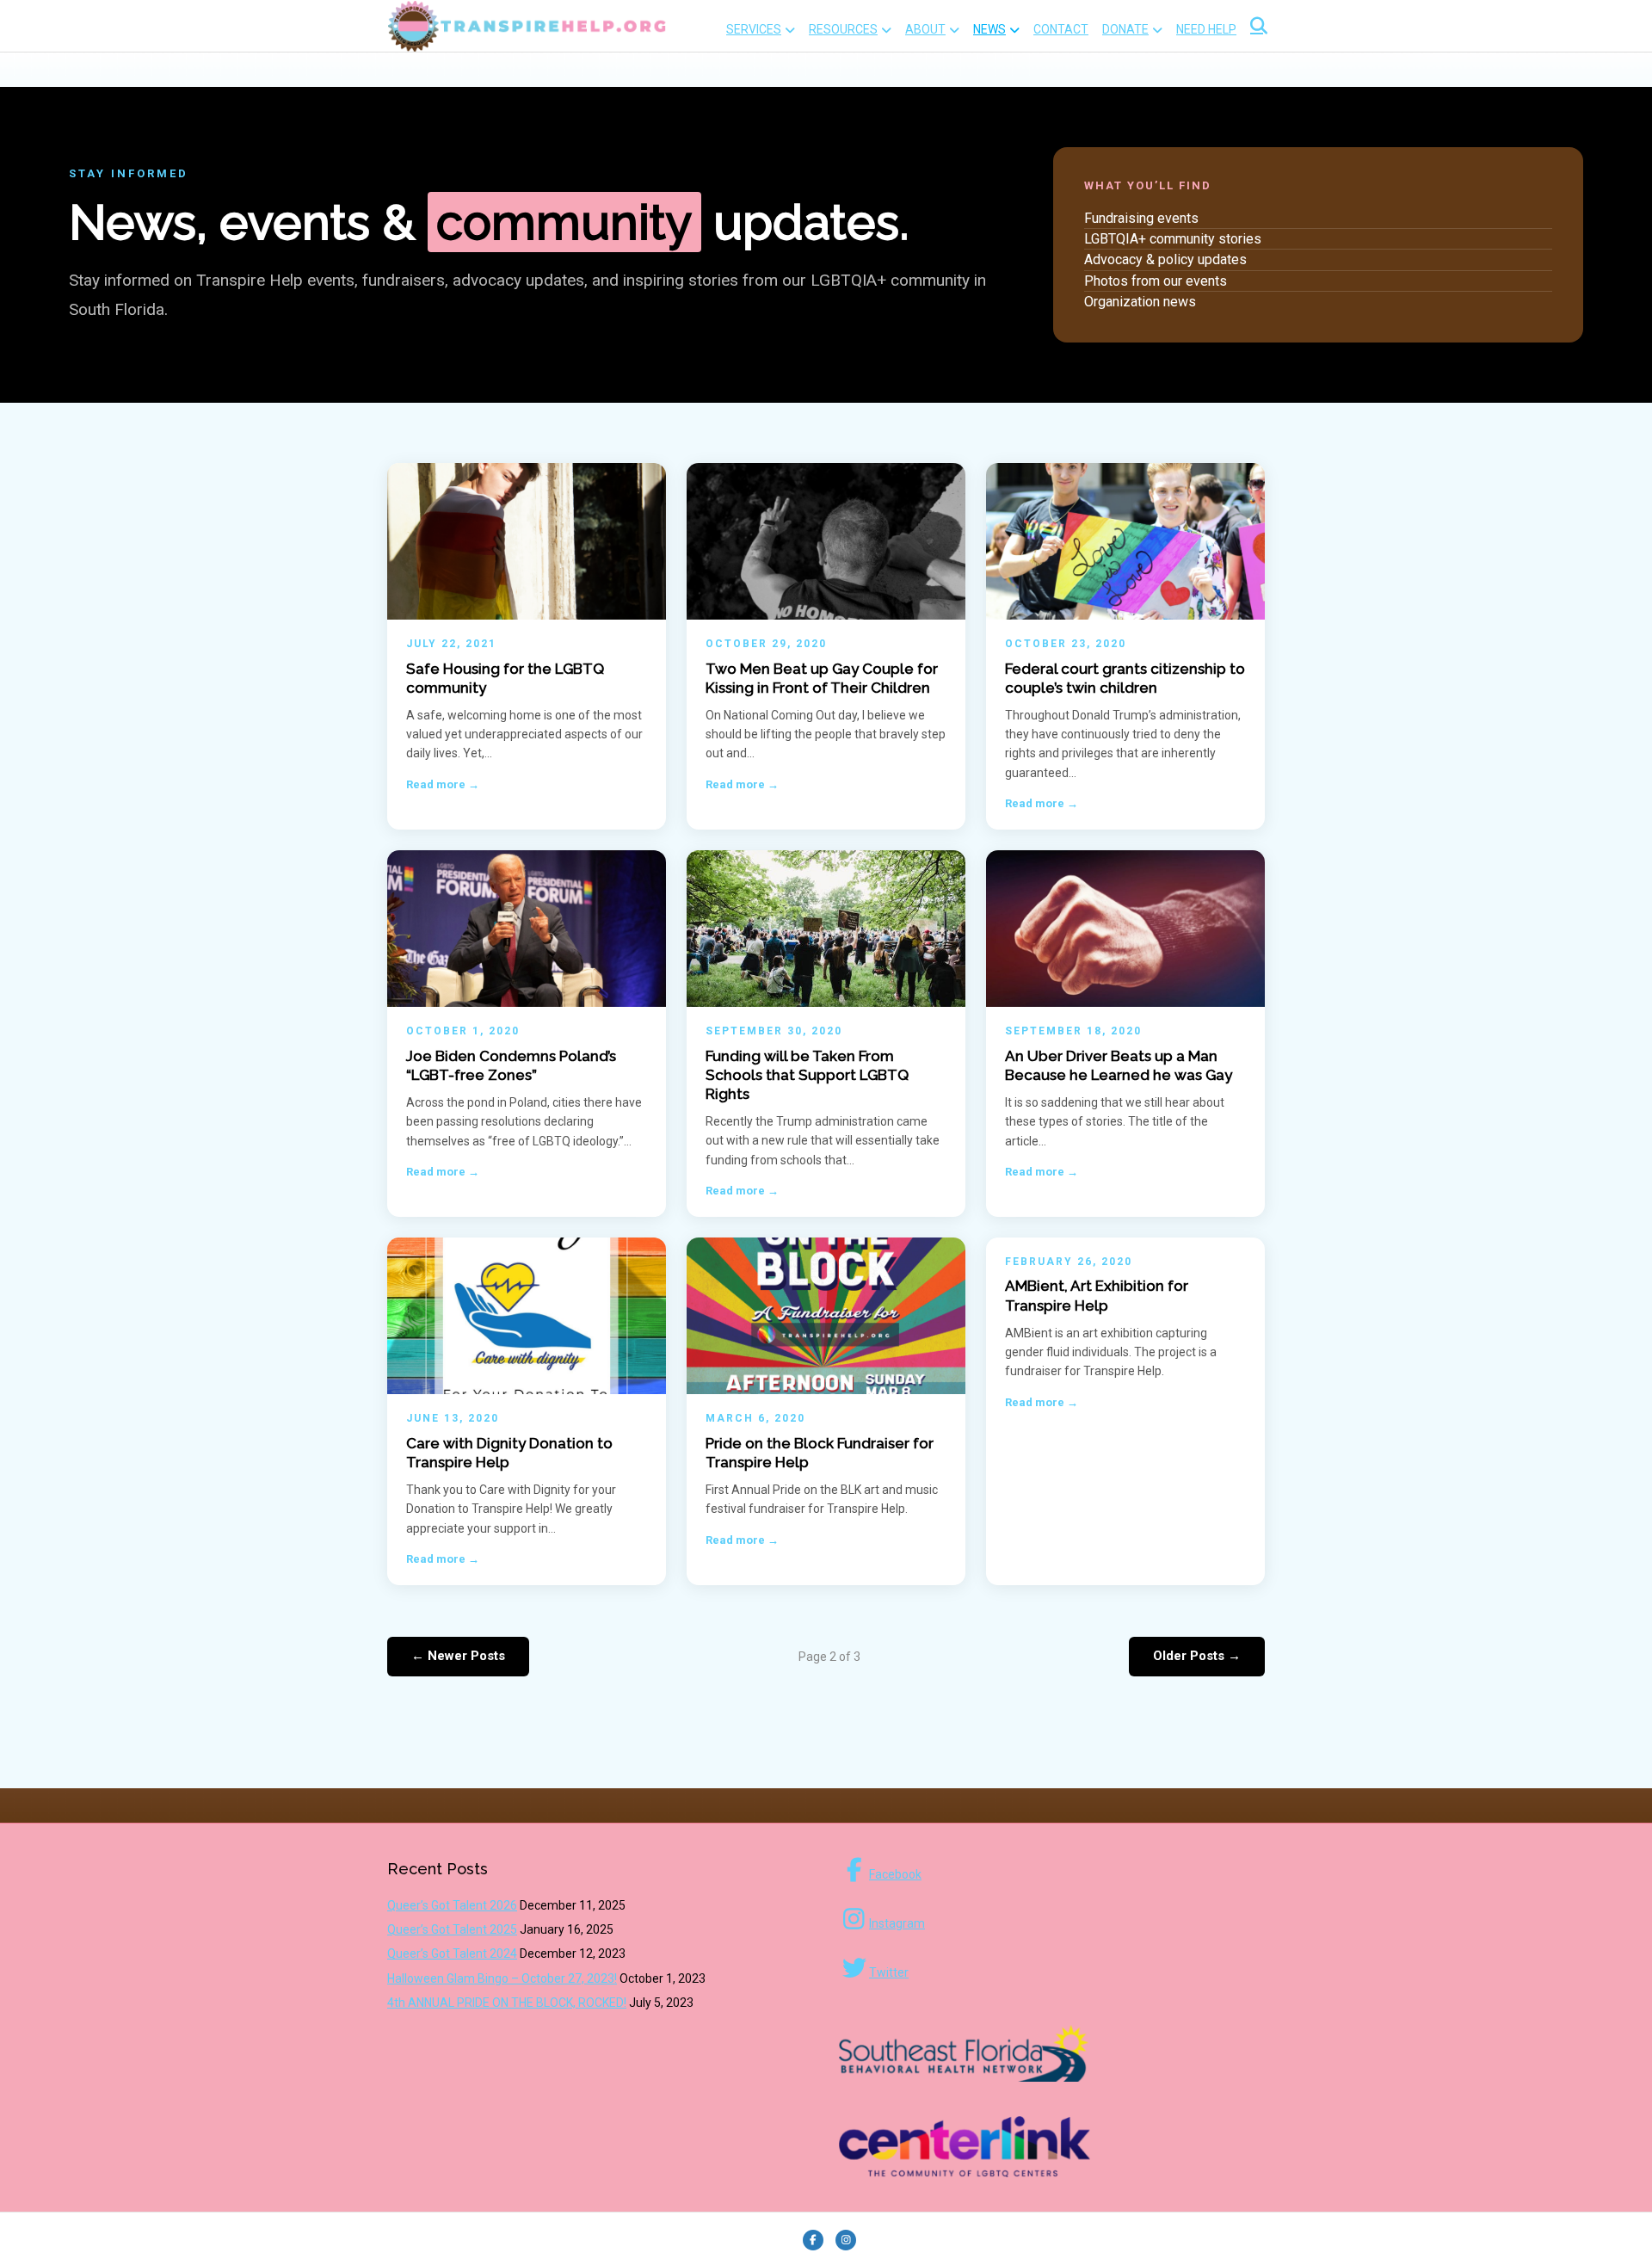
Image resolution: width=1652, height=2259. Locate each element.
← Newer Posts (458, 1656)
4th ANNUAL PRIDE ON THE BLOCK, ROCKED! (507, 2003)
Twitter (889, 1972)
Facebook (895, 1874)
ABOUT (925, 29)
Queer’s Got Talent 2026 (452, 1905)
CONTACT (1061, 29)
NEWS (989, 29)
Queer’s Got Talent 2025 (452, 1929)
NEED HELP (1206, 29)
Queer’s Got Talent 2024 (452, 1953)
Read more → (443, 784)
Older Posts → (1197, 1656)
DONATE (1125, 29)
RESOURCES (843, 29)
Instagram (897, 1923)
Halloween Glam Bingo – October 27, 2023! (502, 1978)
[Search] (1254, 26)
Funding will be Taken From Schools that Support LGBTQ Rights (807, 1075)
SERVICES (754, 29)
